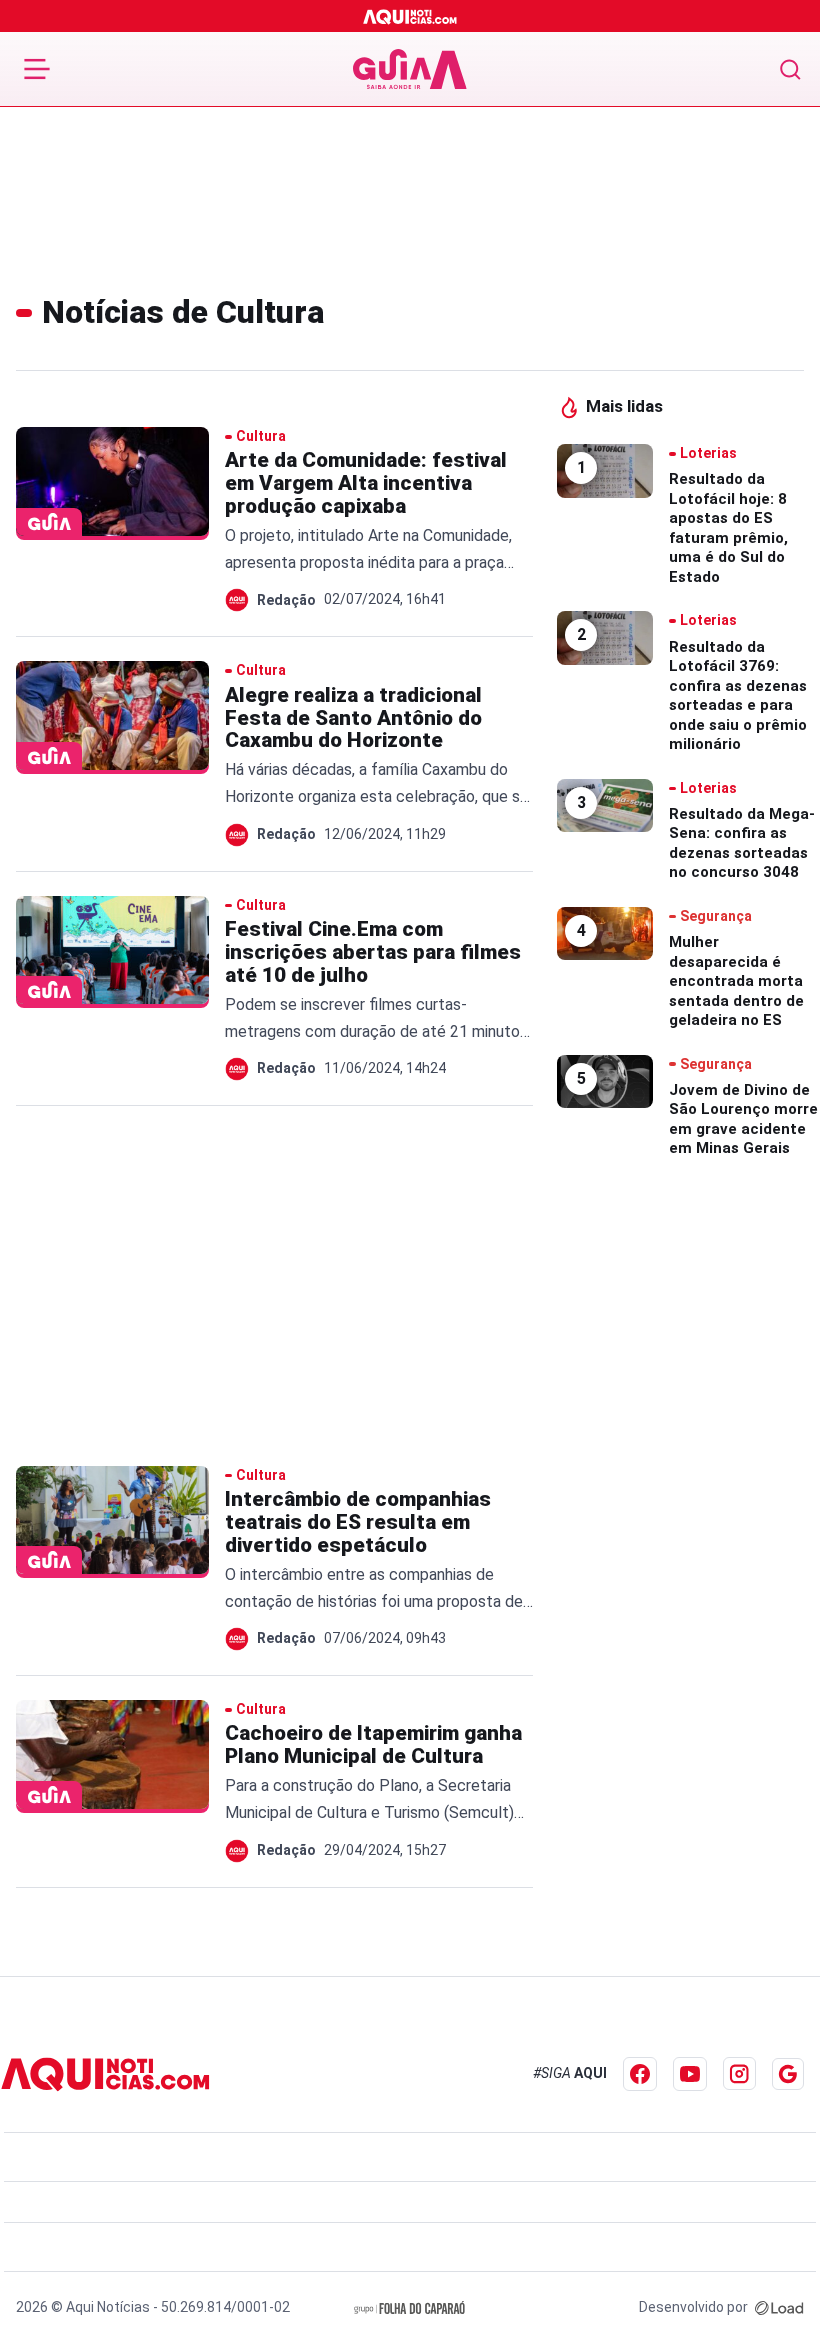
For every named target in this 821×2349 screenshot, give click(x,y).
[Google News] (788, 2074)
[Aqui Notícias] (410, 16)
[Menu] (37, 69)
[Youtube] (690, 2074)
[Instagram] (739, 2073)
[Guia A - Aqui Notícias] (410, 69)
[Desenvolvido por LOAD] (779, 2307)
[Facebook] (640, 2074)
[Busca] (790, 69)
